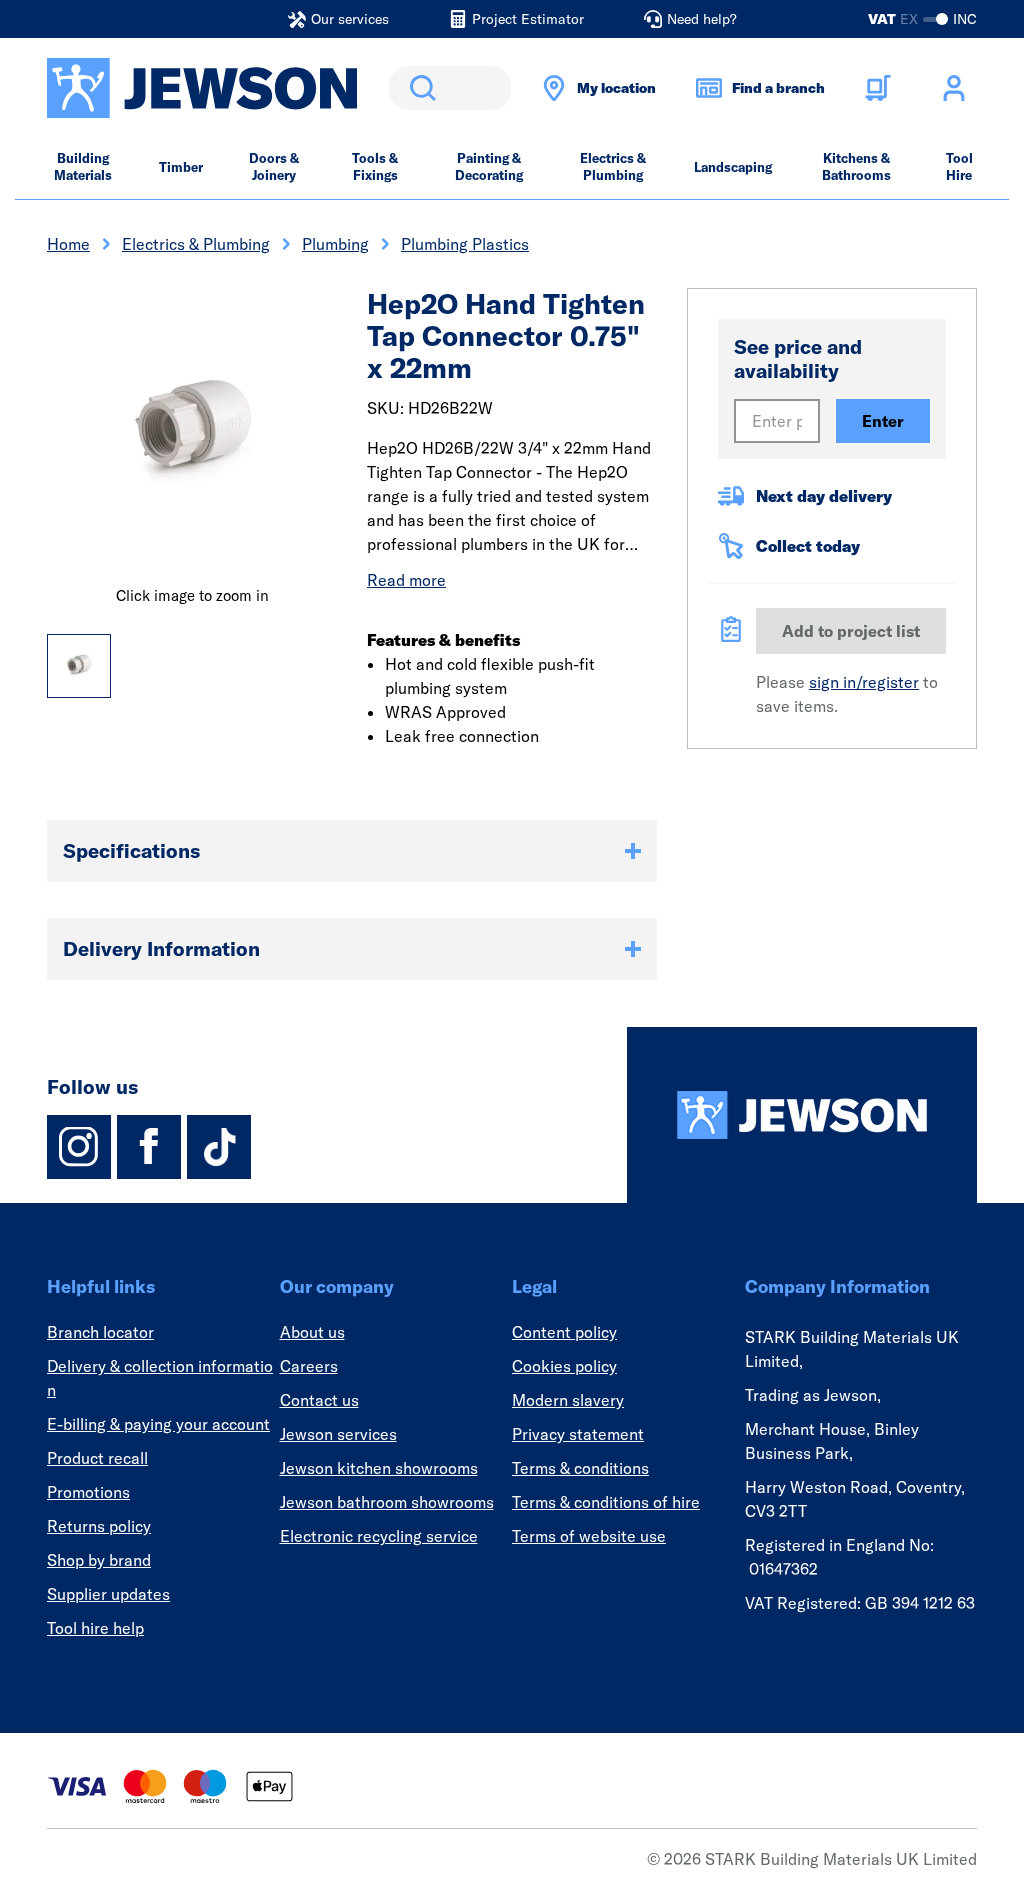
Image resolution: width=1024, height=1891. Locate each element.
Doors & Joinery (274, 166)
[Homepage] (802, 1115)
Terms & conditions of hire (606, 1502)
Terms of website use (589, 1536)
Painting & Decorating (489, 166)
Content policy (564, 1332)
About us (312, 1332)
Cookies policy (564, 1366)
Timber (181, 167)
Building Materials (83, 166)
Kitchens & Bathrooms (856, 166)
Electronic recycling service (379, 1536)
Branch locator (100, 1332)
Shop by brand (99, 1560)
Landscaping (733, 167)
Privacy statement (578, 1434)
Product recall (97, 1458)
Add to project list (851, 631)
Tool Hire (959, 166)
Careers (309, 1366)
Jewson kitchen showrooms (379, 1468)
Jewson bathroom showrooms (387, 1502)
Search (419, 88)
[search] (450, 88)
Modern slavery (568, 1400)
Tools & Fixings (375, 166)
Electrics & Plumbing (613, 166)
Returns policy (99, 1526)
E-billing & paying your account (158, 1424)
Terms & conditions (580, 1468)
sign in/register (864, 682)
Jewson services (338, 1434)
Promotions (88, 1492)
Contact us (319, 1400)
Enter (883, 421)
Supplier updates (108, 1594)
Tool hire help (95, 1628)
